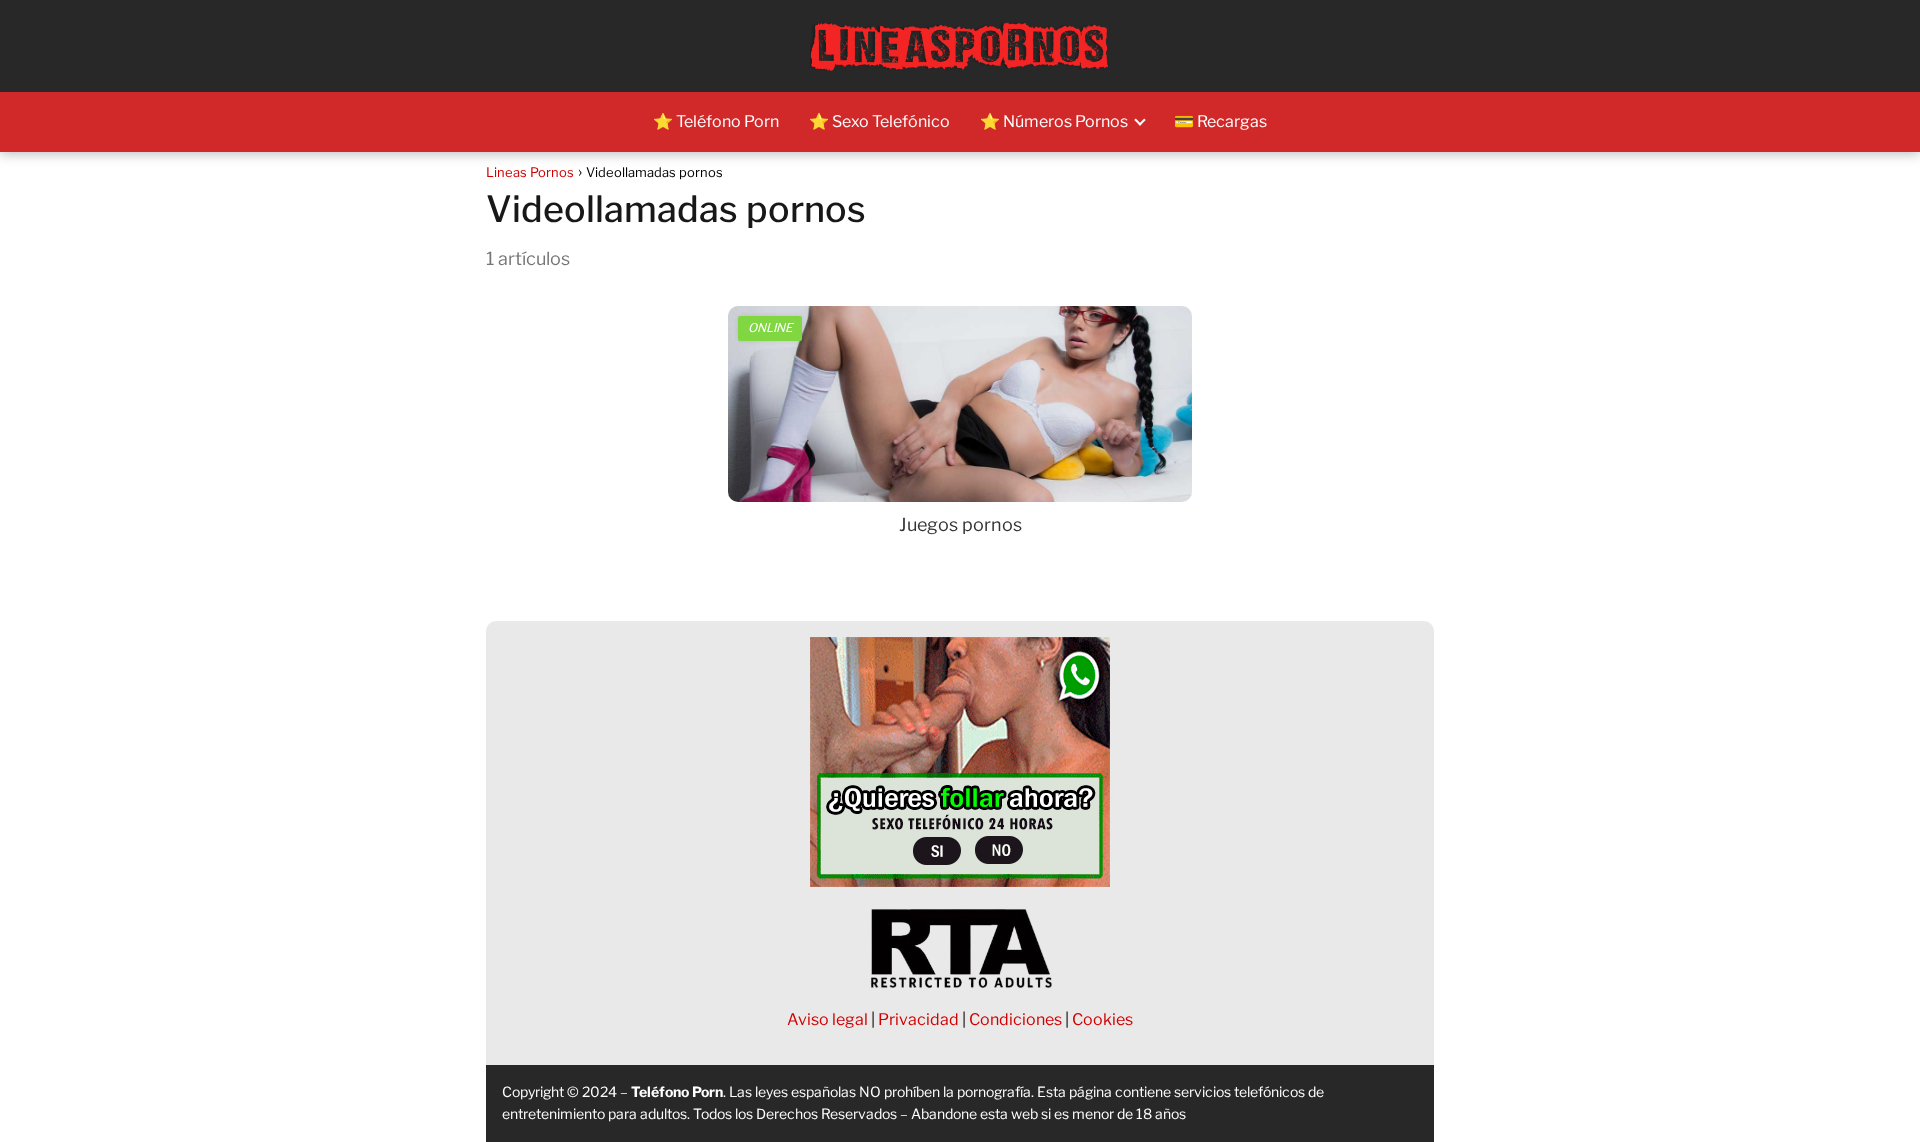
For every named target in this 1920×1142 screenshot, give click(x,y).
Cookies (1102, 1019)
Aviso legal (827, 1019)
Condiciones (1015, 1019)
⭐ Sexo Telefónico (879, 121)
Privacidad (918, 1019)
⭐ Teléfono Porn (716, 121)
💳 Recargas (1220, 121)
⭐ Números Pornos (1054, 121)
